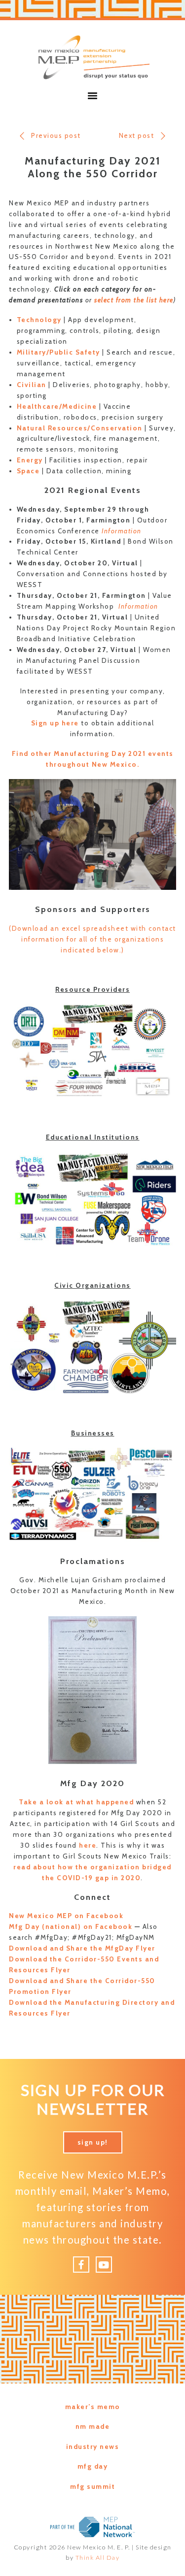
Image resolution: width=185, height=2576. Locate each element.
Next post (137, 135)
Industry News (93, 2446)
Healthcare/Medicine (57, 406)
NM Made (93, 2426)
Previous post (56, 135)
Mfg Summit (92, 2486)
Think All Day (98, 2558)
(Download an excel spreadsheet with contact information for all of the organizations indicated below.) (92, 939)
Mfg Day (93, 2466)
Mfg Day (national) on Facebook (71, 1926)
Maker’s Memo (93, 2407)
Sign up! (93, 2142)
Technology (39, 320)
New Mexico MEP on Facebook (66, 1916)
